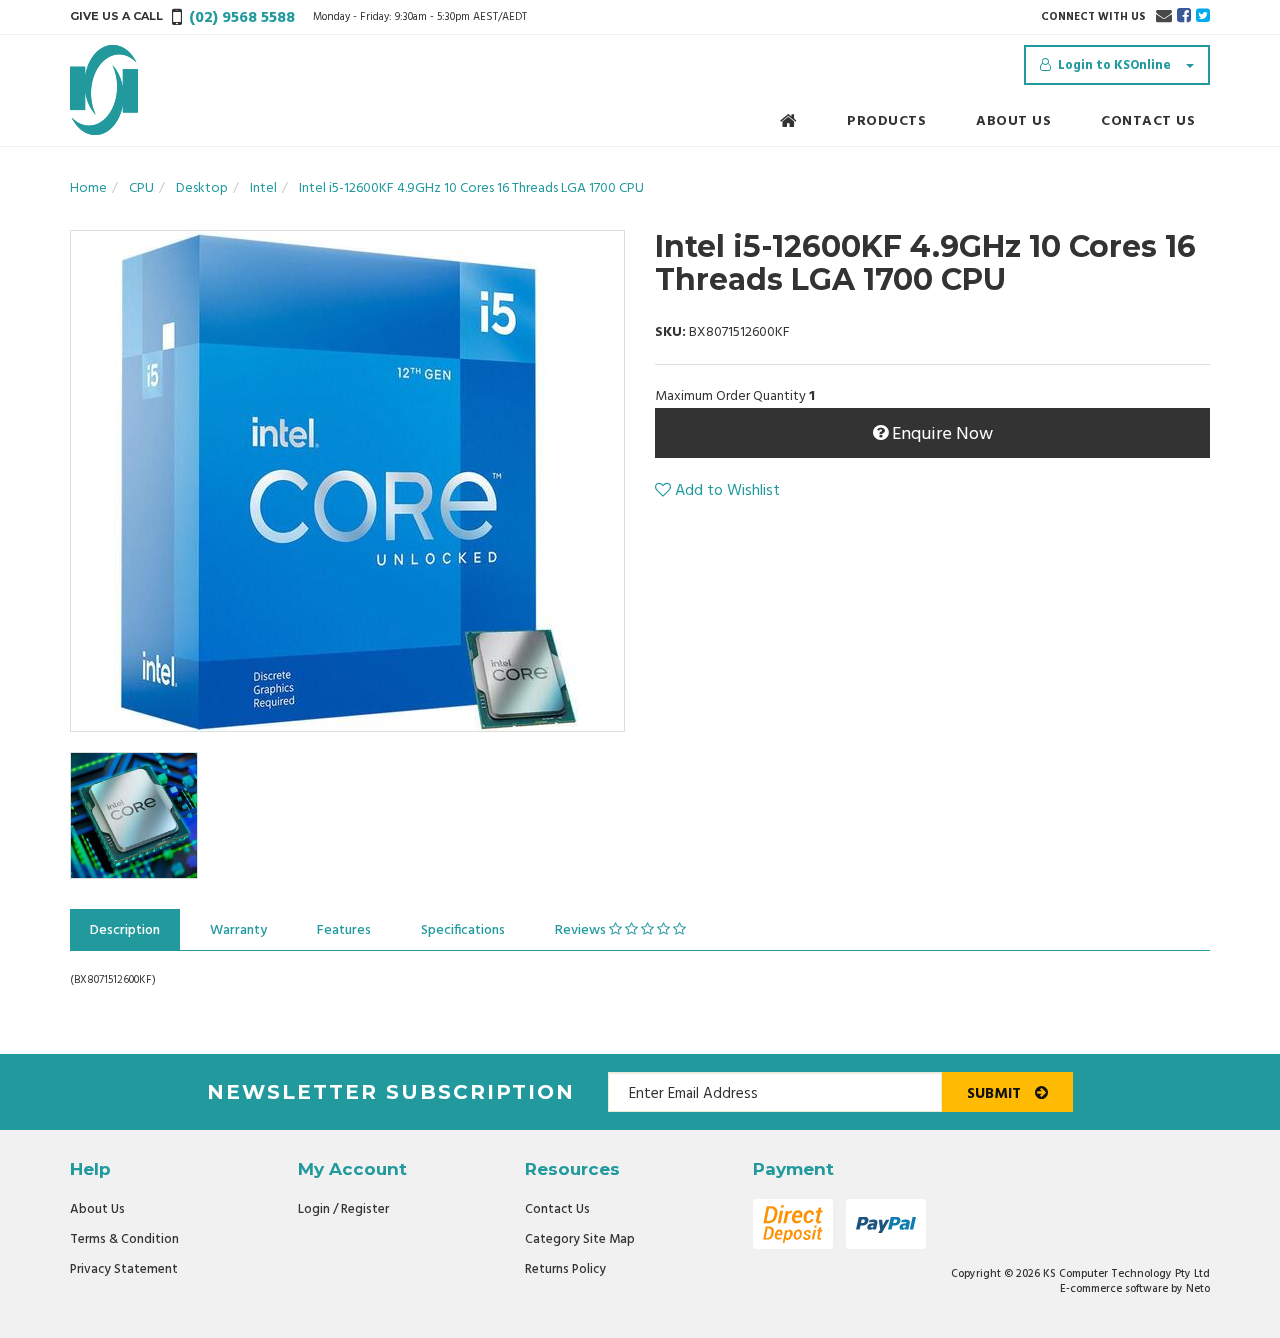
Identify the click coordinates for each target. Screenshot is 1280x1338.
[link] (1184, 17)
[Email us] (1164, 17)
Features (344, 930)
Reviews (582, 930)
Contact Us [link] (557, 1209)
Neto (1198, 1289)
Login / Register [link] (343, 1209)
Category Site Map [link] (580, 1239)
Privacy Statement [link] (124, 1269)
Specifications (463, 930)
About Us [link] (97, 1209)
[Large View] (134, 816)
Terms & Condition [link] (124, 1239)
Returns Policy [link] (565, 1269)
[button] (717, 491)
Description (125, 930)
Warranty (238, 930)
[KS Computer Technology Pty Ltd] (104, 90)
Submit (996, 1094)
